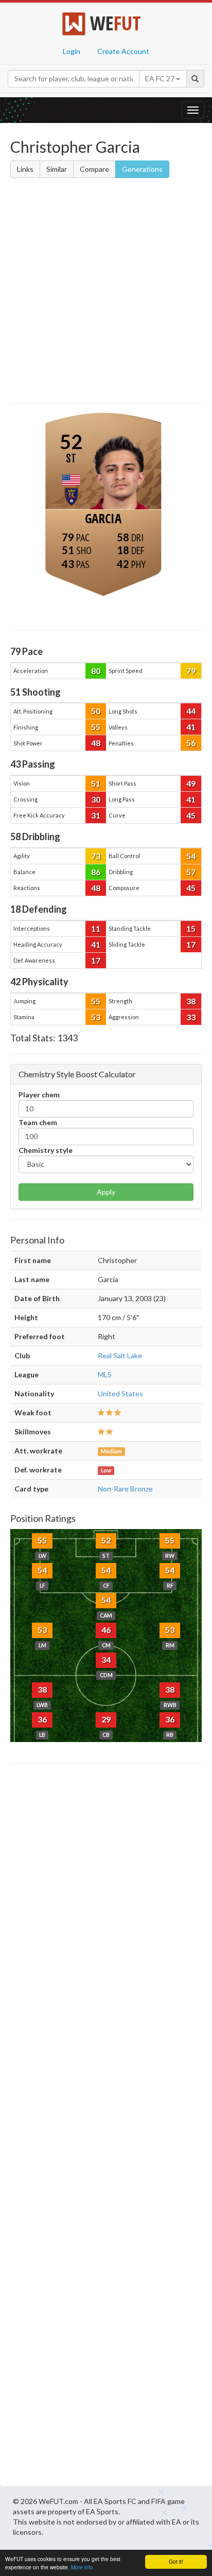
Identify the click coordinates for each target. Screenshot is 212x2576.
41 (191, 727)
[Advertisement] (106, 292)
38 (191, 1001)
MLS (105, 1374)
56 (191, 743)
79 (191, 671)
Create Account (123, 51)
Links (25, 169)
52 (106, 1540)
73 (96, 856)
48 (96, 743)
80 (96, 671)
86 (96, 872)
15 (191, 928)
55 (96, 727)
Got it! (176, 2561)
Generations (142, 169)
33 (191, 1017)
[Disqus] (106, 2127)
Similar (57, 169)
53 (96, 1017)
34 (106, 1659)
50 (96, 711)
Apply (106, 1192)
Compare (94, 169)
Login (72, 51)
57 (191, 872)
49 (191, 783)
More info (82, 2567)
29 (106, 1719)
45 (191, 815)
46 (106, 1630)
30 (96, 799)
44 (191, 711)
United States (120, 1393)
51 (96, 783)
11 (96, 928)
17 (191, 944)
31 (96, 815)
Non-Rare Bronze (125, 1489)
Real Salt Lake (120, 1355)
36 (42, 1719)
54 (191, 856)
